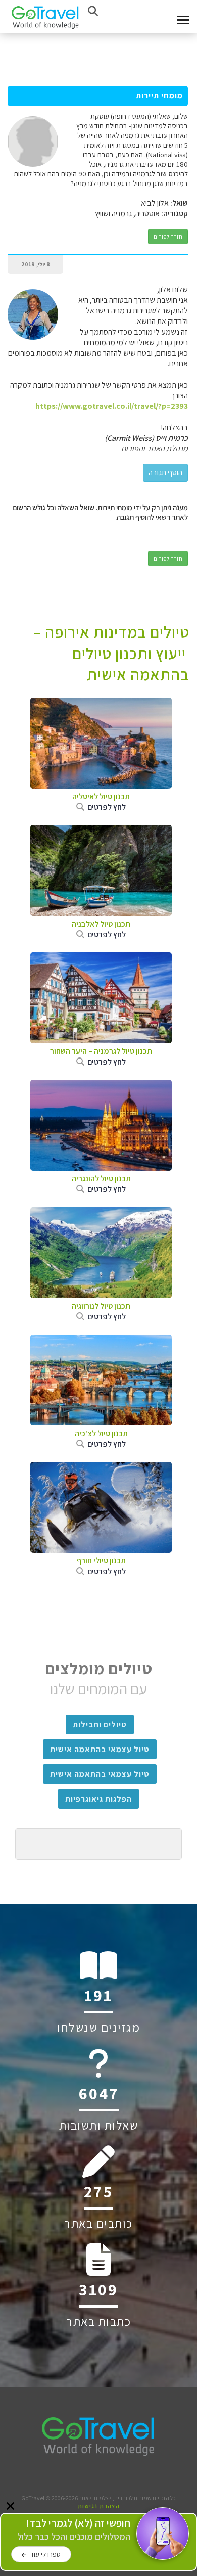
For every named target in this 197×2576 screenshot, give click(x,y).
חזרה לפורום (168, 236)
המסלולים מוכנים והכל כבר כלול (74, 2530)
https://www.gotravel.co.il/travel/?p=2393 (112, 406)
